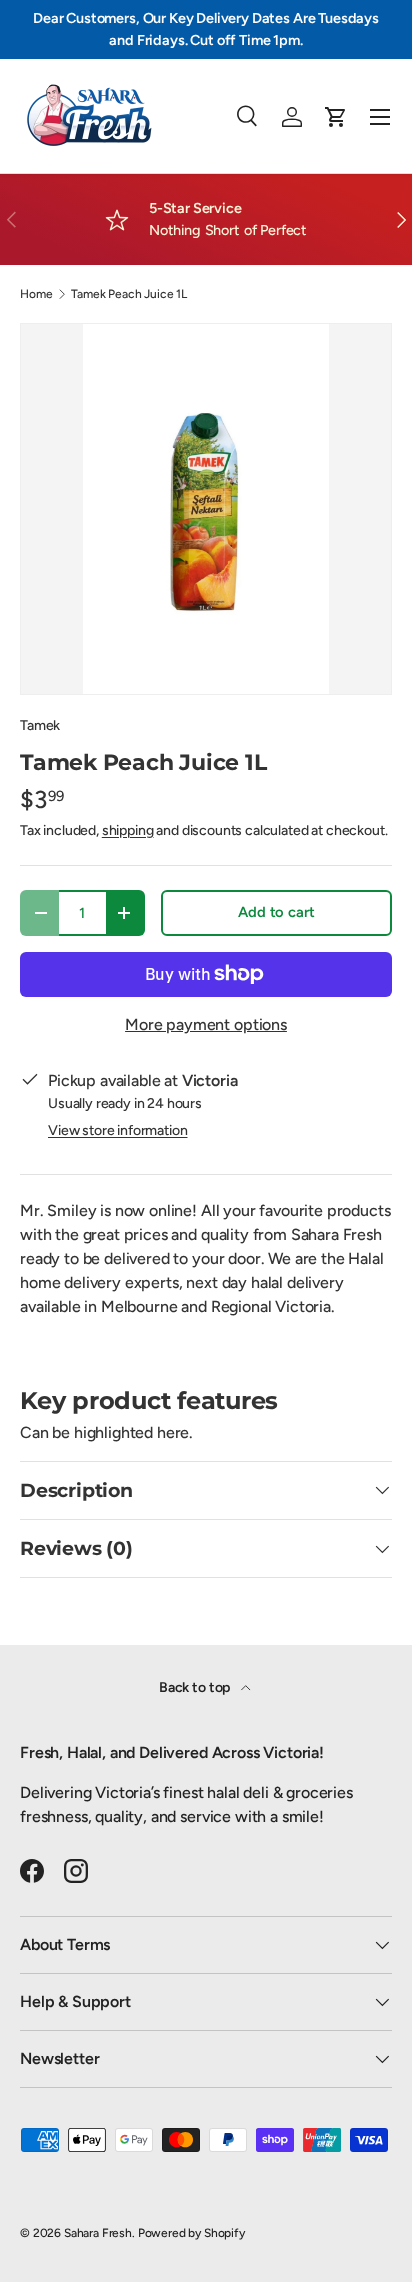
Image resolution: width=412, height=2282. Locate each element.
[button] (336, 117)
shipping (128, 830)
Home (36, 294)
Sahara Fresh (98, 2233)
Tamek (40, 725)
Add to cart (276, 912)
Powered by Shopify (191, 2233)
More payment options (206, 1024)
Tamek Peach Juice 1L (129, 294)
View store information (117, 1130)
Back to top (196, 1687)
